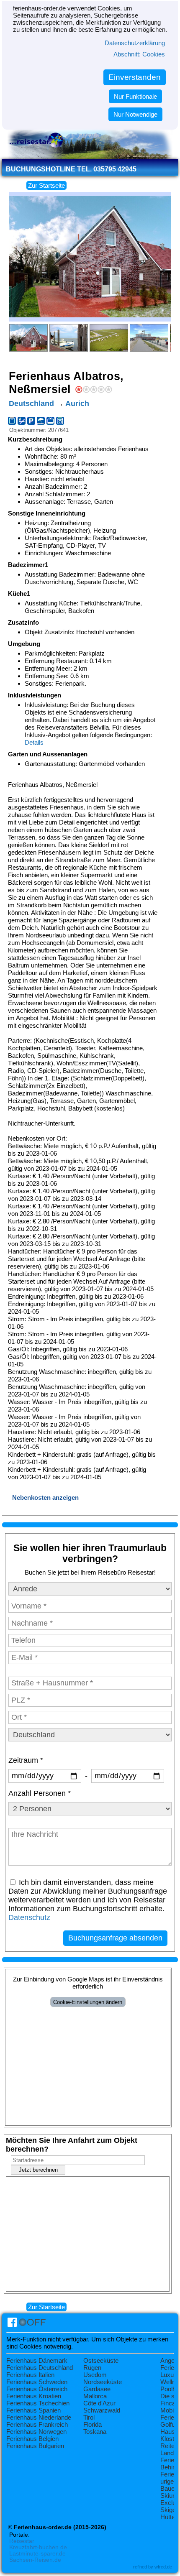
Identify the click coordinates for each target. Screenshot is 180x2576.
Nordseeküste (103, 2382)
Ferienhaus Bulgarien (35, 2446)
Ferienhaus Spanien (33, 2410)
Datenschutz (29, 1917)
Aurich (77, 403)
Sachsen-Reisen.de (35, 2560)
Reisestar (22, 2541)
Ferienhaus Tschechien (38, 2403)
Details (34, 742)
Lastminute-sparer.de (37, 2554)
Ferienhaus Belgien (32, 2439)
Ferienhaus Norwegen (36, 2432)
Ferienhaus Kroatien (34, 2396)
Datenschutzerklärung (135, 43)
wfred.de (163, 2567)
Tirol (89, 2417)
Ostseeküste (101, 2360)
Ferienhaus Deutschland (40, 2368)
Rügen (92, 2368)
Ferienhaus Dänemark (37, 2360)
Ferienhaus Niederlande (39, 2417)
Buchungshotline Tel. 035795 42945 (71, 169)
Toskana (95, 2432)
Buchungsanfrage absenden (115, 1938)
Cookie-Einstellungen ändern (88, 2002)
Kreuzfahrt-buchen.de (38, 2547)
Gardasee (97, 2389)
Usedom (95, 2375)
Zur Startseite (46, 185)
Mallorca (95, 2396)
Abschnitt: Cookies (139, 54)
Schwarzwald (102, 2410)
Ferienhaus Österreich (37, 2389)
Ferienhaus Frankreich (37, 2424)
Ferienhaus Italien (30, 2375)
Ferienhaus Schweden (37, 2382)
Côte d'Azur (99, 2403)
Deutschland (31, 403)
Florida (93, 2424)
